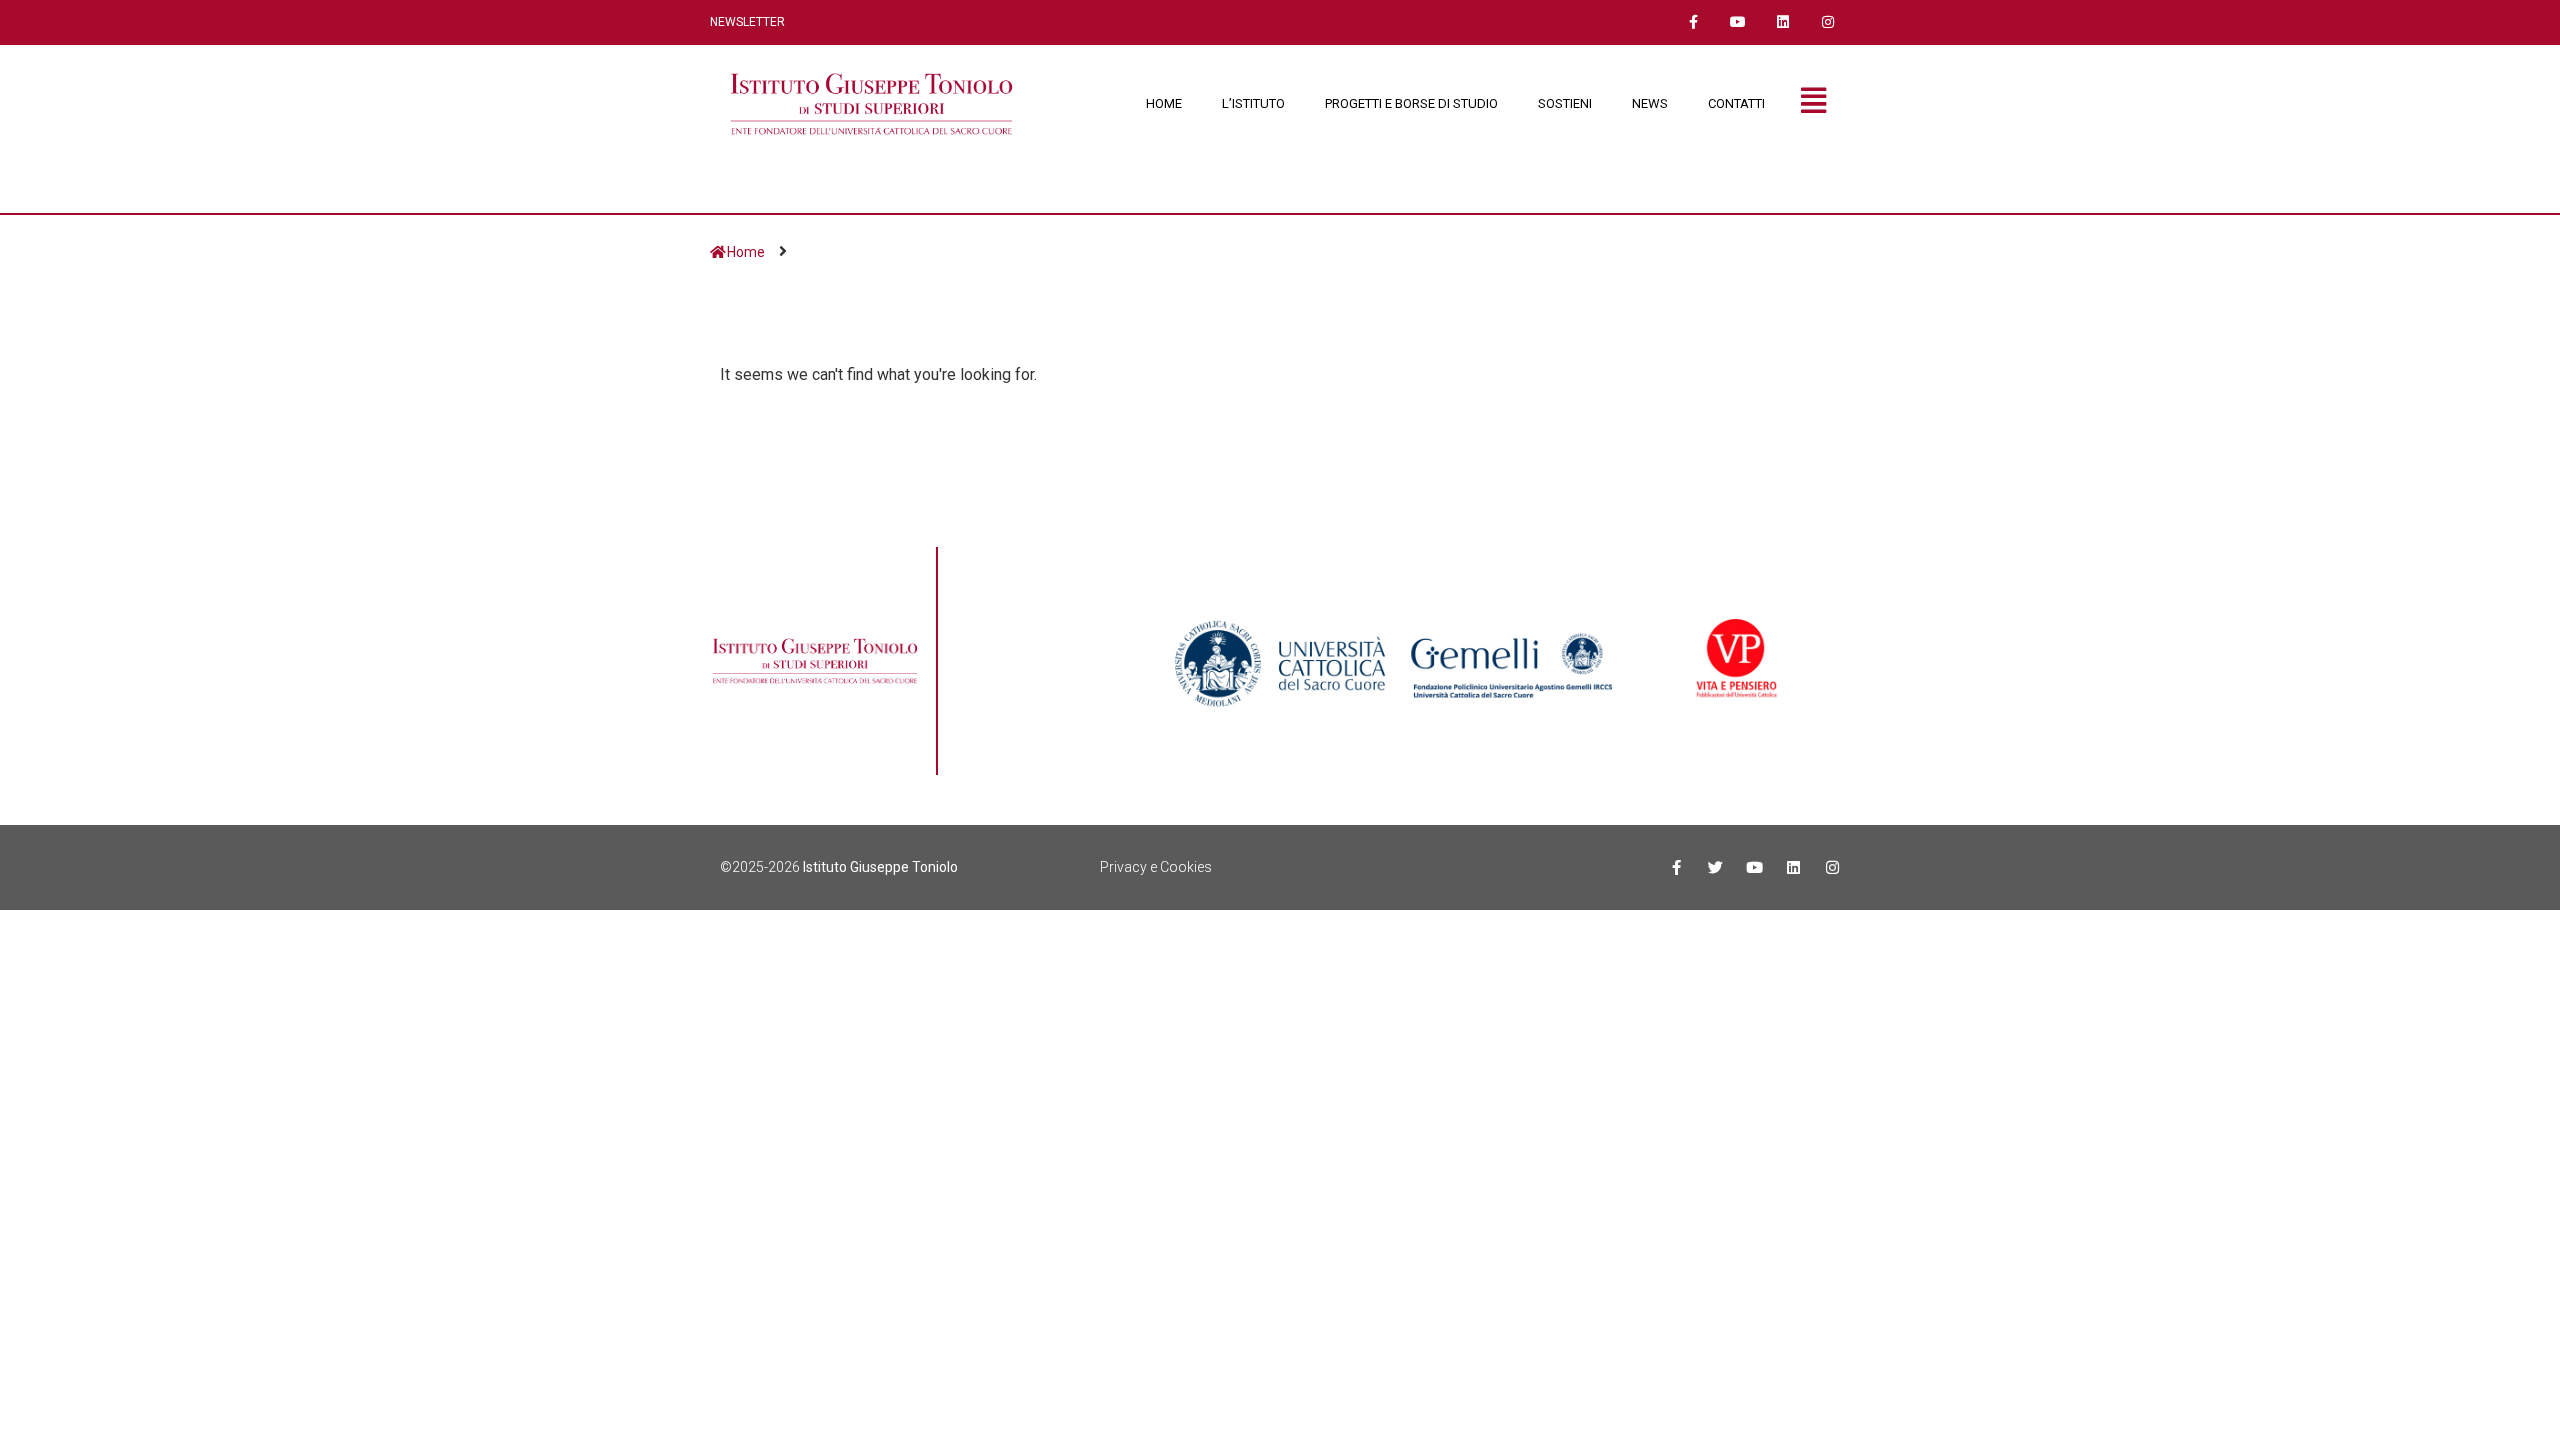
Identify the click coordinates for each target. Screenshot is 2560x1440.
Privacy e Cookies (1156, 867)
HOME (1164, 103)
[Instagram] (1827, 22)
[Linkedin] (1782, 22)
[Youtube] (1738, 22)
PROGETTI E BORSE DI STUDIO (1411, 103)
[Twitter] (1715, 867)
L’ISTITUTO (1253, 103)
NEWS (1650, 103)
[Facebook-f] (1693, 22)
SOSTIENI (1565, 103)
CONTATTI (1736, 103)
